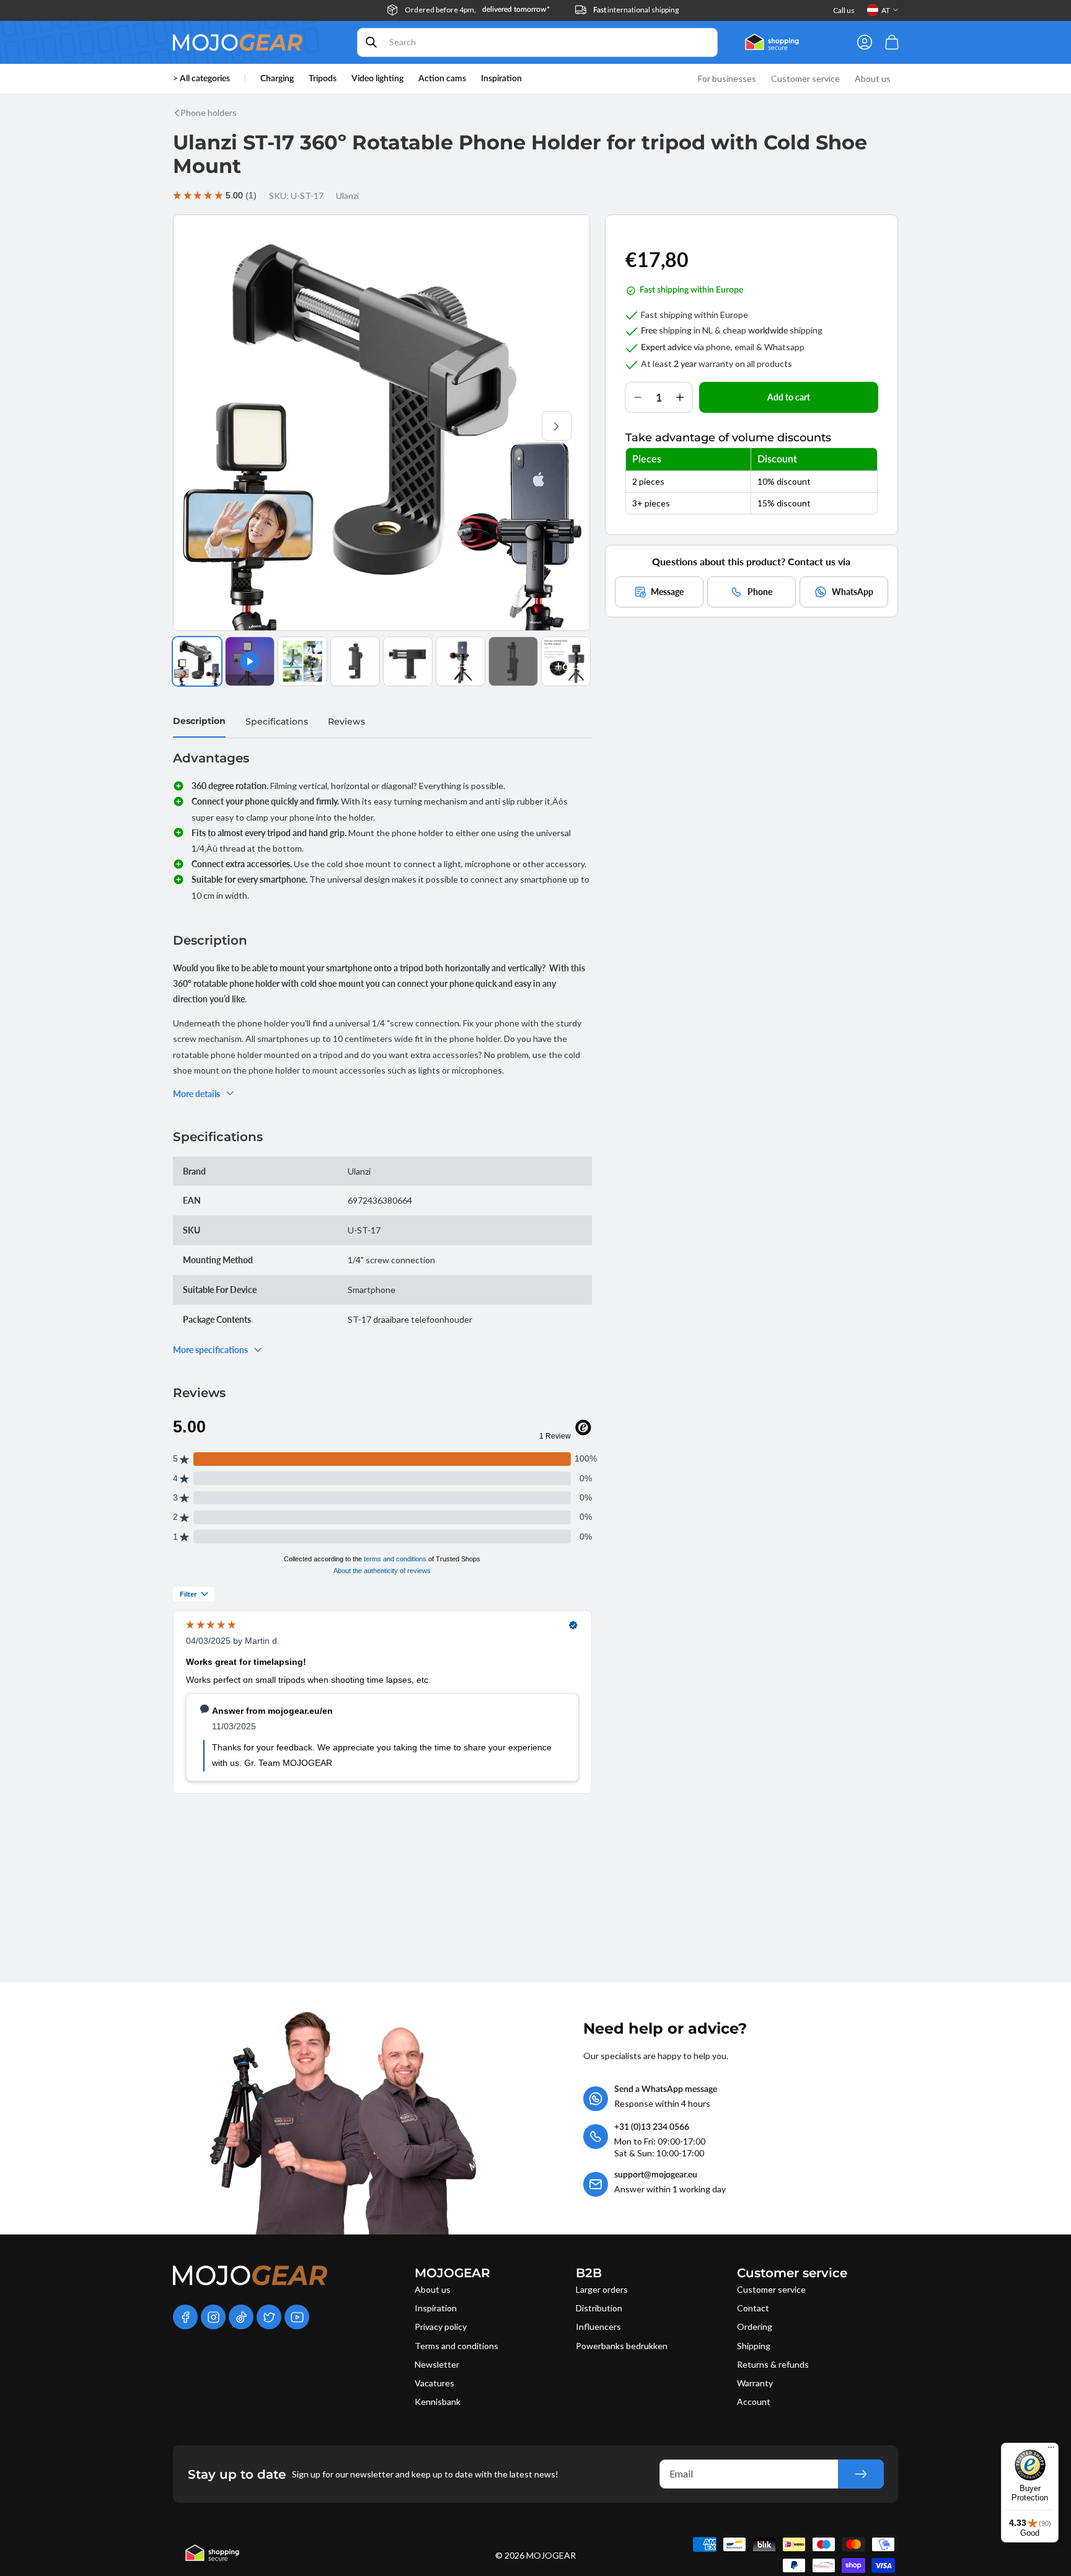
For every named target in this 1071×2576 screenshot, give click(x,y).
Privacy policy (441, 2327)
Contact (753, 2308)
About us (433, 2289)
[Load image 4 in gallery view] (408, 661)
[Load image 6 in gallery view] (513, 661)
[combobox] (537, 42)
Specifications (277, 721)
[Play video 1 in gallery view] (250, 661)
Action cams (442, 79)
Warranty (755, 2383)
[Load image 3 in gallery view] (355, 661)
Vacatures (434, 2383)
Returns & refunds (773, 2364)
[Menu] (1051, 2450)
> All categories (201, 79)
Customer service (771, 2289)
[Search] (371, 42)
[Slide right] (557, 426)
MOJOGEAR (551, 2555)
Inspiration (436, 2308)
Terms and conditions (456, 2346)
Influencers (598, 2327)
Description (199, 721)
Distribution (599, 2308)
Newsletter (437, 2364)
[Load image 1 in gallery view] (197, 661)
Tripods (323, 79)
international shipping (636, 10)
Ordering (755, 2327)
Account (754, 2402)
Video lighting (377, 79)
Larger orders (602, 2289)
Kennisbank (438, 2402)
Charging (277, 79)
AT (886, 10)
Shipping (754, 2346)
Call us (844, 10)
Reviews (346, 721)
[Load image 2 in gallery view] (302, 661)
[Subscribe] (861, 2474)
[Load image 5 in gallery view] (461, 661)
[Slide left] (206, 426)
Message (667, 591)
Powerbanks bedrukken (622, 2346)
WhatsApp (853, 591)
